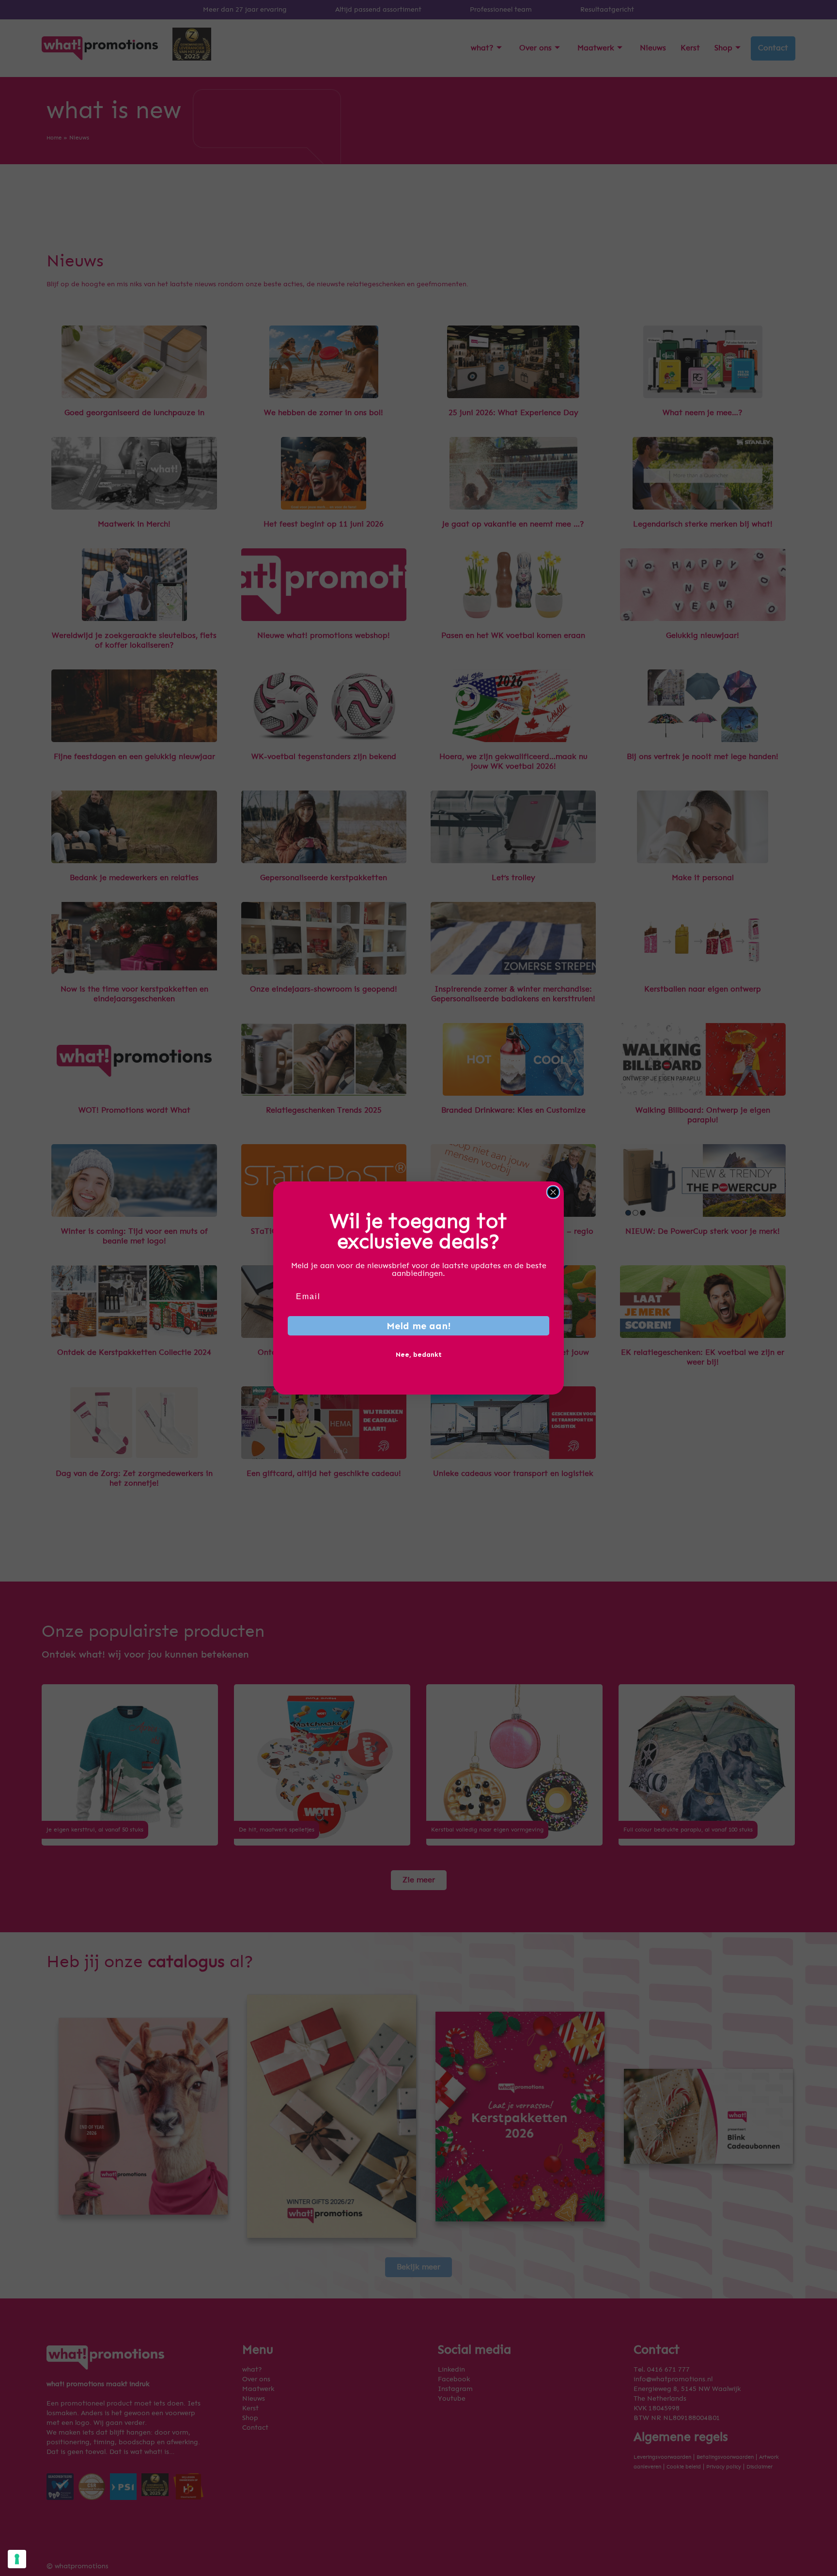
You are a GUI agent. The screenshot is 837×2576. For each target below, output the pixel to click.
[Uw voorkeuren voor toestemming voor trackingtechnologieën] (17, 2559)
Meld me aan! (419, 1326)
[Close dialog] (553, 1192)
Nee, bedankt (419, 1355)
